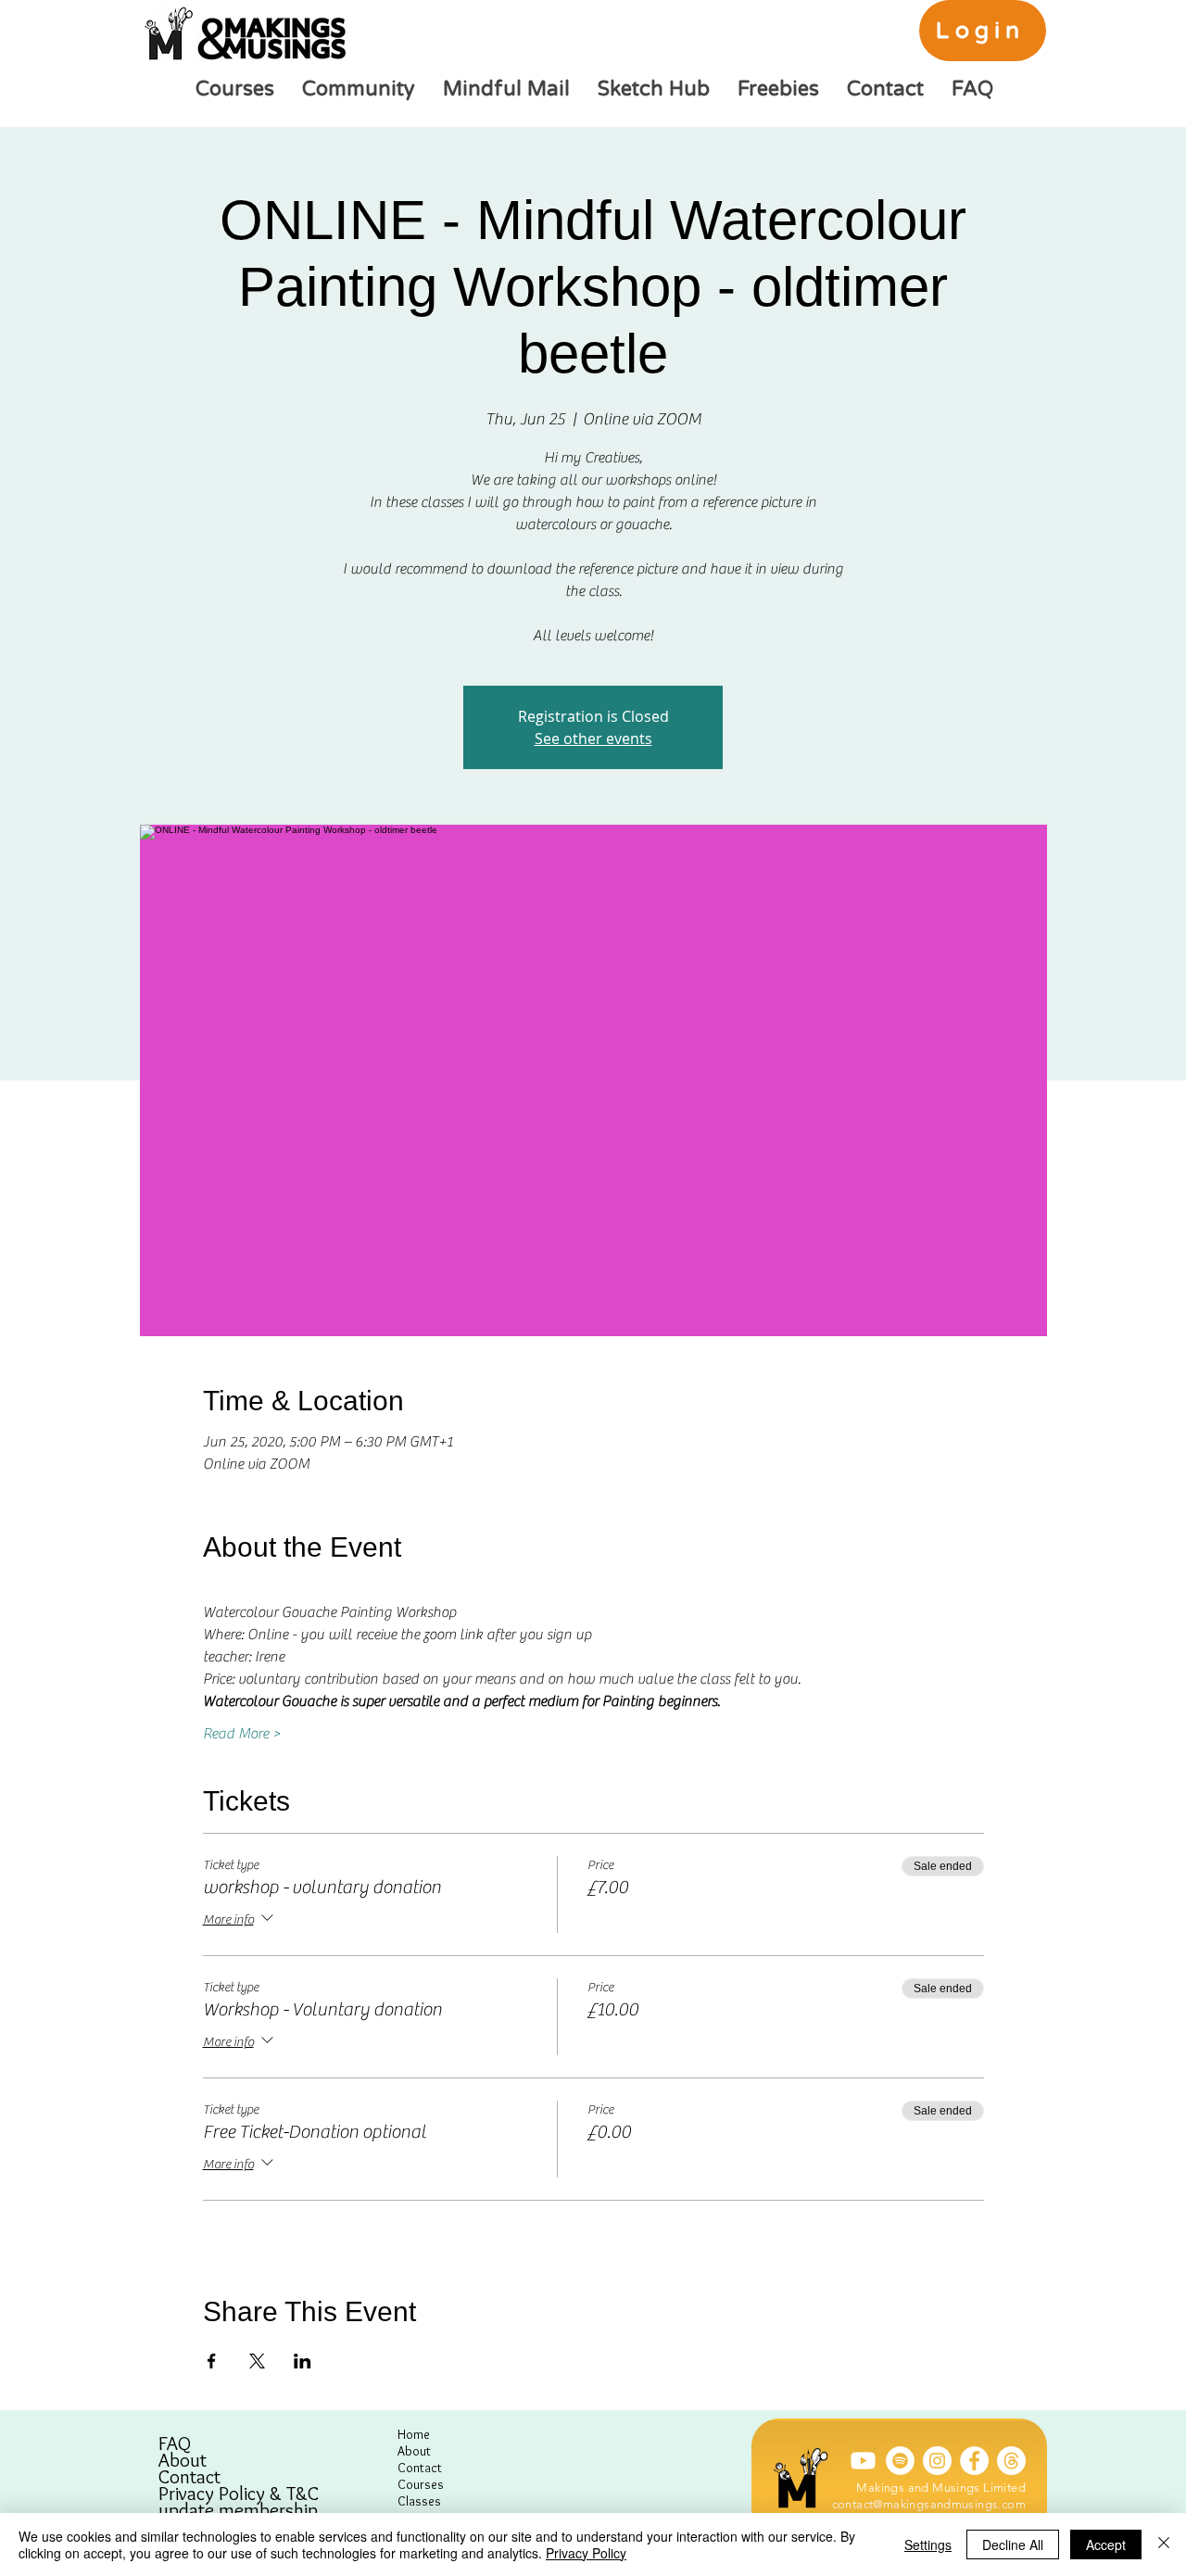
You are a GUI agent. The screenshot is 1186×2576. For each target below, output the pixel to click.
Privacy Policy (586, 2553)
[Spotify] (900, 2461)
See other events (593, 739)
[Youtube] (863, 2461)
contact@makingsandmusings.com (929, 2504)
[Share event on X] (257, 2361)
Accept (1106, 2544)
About (183, 2460)
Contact (189, 2477)
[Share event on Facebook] (212, 2361)
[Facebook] (974, 2461)
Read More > (242, 1734)
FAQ (175, 2443)
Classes (419, 2501)
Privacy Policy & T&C (239, 2494)
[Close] (1164, 2544)
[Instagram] (937, 2461)
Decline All (1013, 2544)
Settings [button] (928, 2544)
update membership (238, 2510)
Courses (421, 2484)
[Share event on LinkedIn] (303, 2361)
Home (414, 2434)
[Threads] (1011, 2461)
